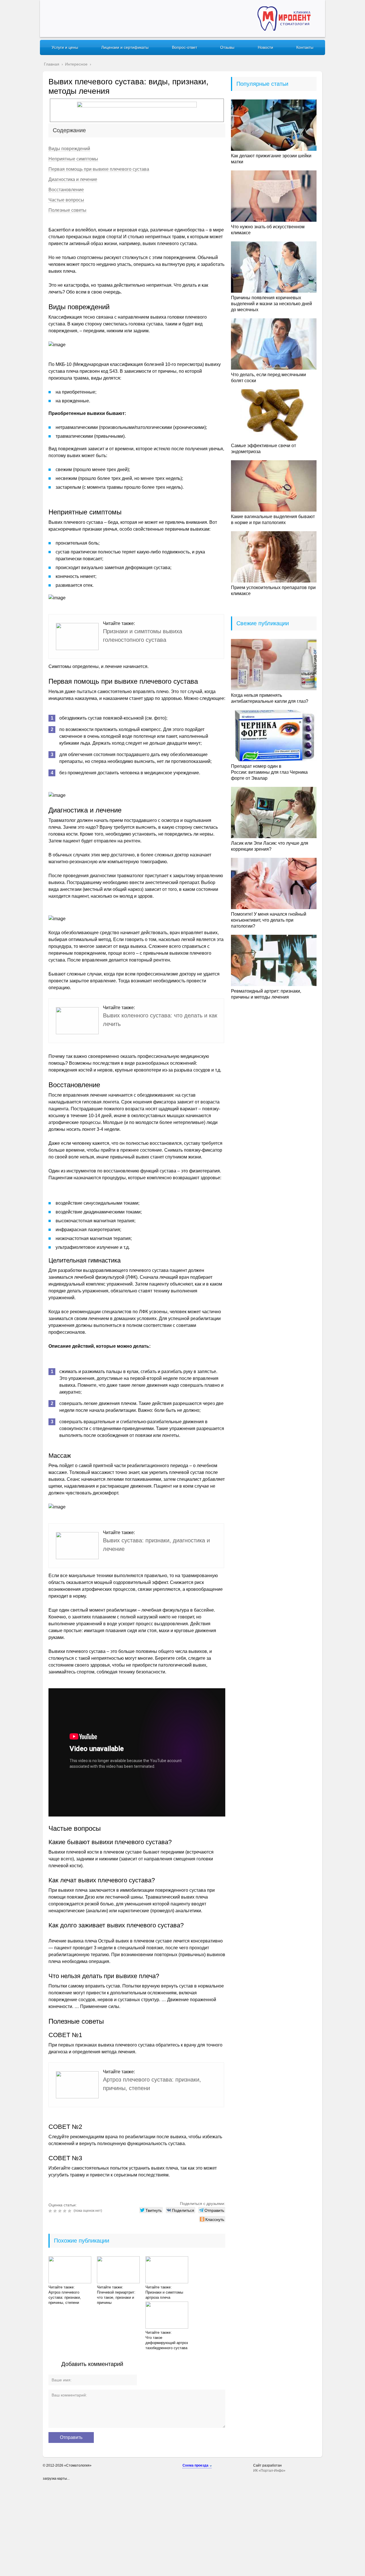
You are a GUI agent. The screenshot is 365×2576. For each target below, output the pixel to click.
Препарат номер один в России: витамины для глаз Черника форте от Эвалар (269, 772)
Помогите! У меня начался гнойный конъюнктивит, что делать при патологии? (269, 920)
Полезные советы (67, 210)
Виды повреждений (69, 149)
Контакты (305, 47)
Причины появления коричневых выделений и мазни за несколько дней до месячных (271, 304)
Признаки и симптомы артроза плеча (164, 2295)
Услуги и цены (65, 47)
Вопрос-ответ (184, 47)
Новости (265, 47)
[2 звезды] (56, 2211)
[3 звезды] (61, 2211)
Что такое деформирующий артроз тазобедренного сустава (167, 2343)
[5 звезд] (70, 2211)
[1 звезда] (51, 2211)
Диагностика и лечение (73, 179)
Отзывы (227, 47)
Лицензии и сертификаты (125, 47)
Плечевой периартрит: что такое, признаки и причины (116, 2297)
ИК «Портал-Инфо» (269, 2471)
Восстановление (66, 190)
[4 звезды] (65, 2211)
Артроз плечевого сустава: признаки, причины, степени (65, 2297)
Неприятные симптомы (73, 159)
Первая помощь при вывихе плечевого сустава (99, 169)
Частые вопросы (66, 200)
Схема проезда (195, 2465)
